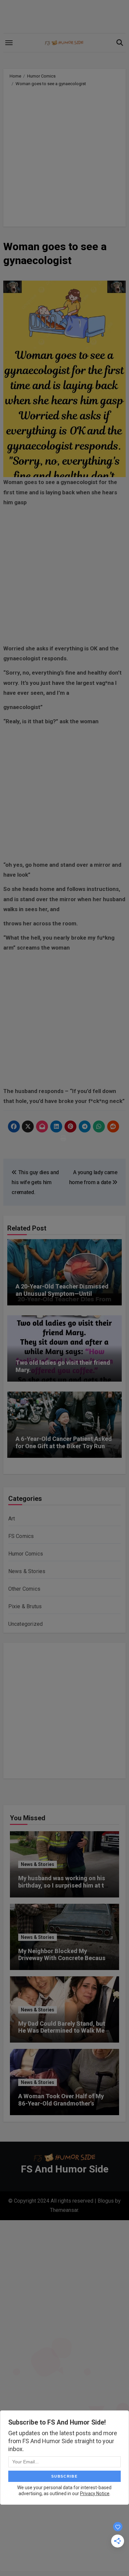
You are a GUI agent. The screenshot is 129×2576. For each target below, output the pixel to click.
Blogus (106, 2201)
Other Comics (24, 1589)
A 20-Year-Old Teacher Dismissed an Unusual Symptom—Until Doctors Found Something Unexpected (62, 1297)
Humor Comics (26, 1554)
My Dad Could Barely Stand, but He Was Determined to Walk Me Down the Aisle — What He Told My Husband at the (62, 2034)
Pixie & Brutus (25, 1606)
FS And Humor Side (65, 2169)
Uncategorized (26, 1624)
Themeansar (64, 2210)
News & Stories (27, 1571)
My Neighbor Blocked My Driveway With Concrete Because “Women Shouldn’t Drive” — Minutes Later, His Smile (64, 1962)
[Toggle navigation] (9, 43)
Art (12, 1519)
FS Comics (21, 1536)
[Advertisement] (64, 155)
